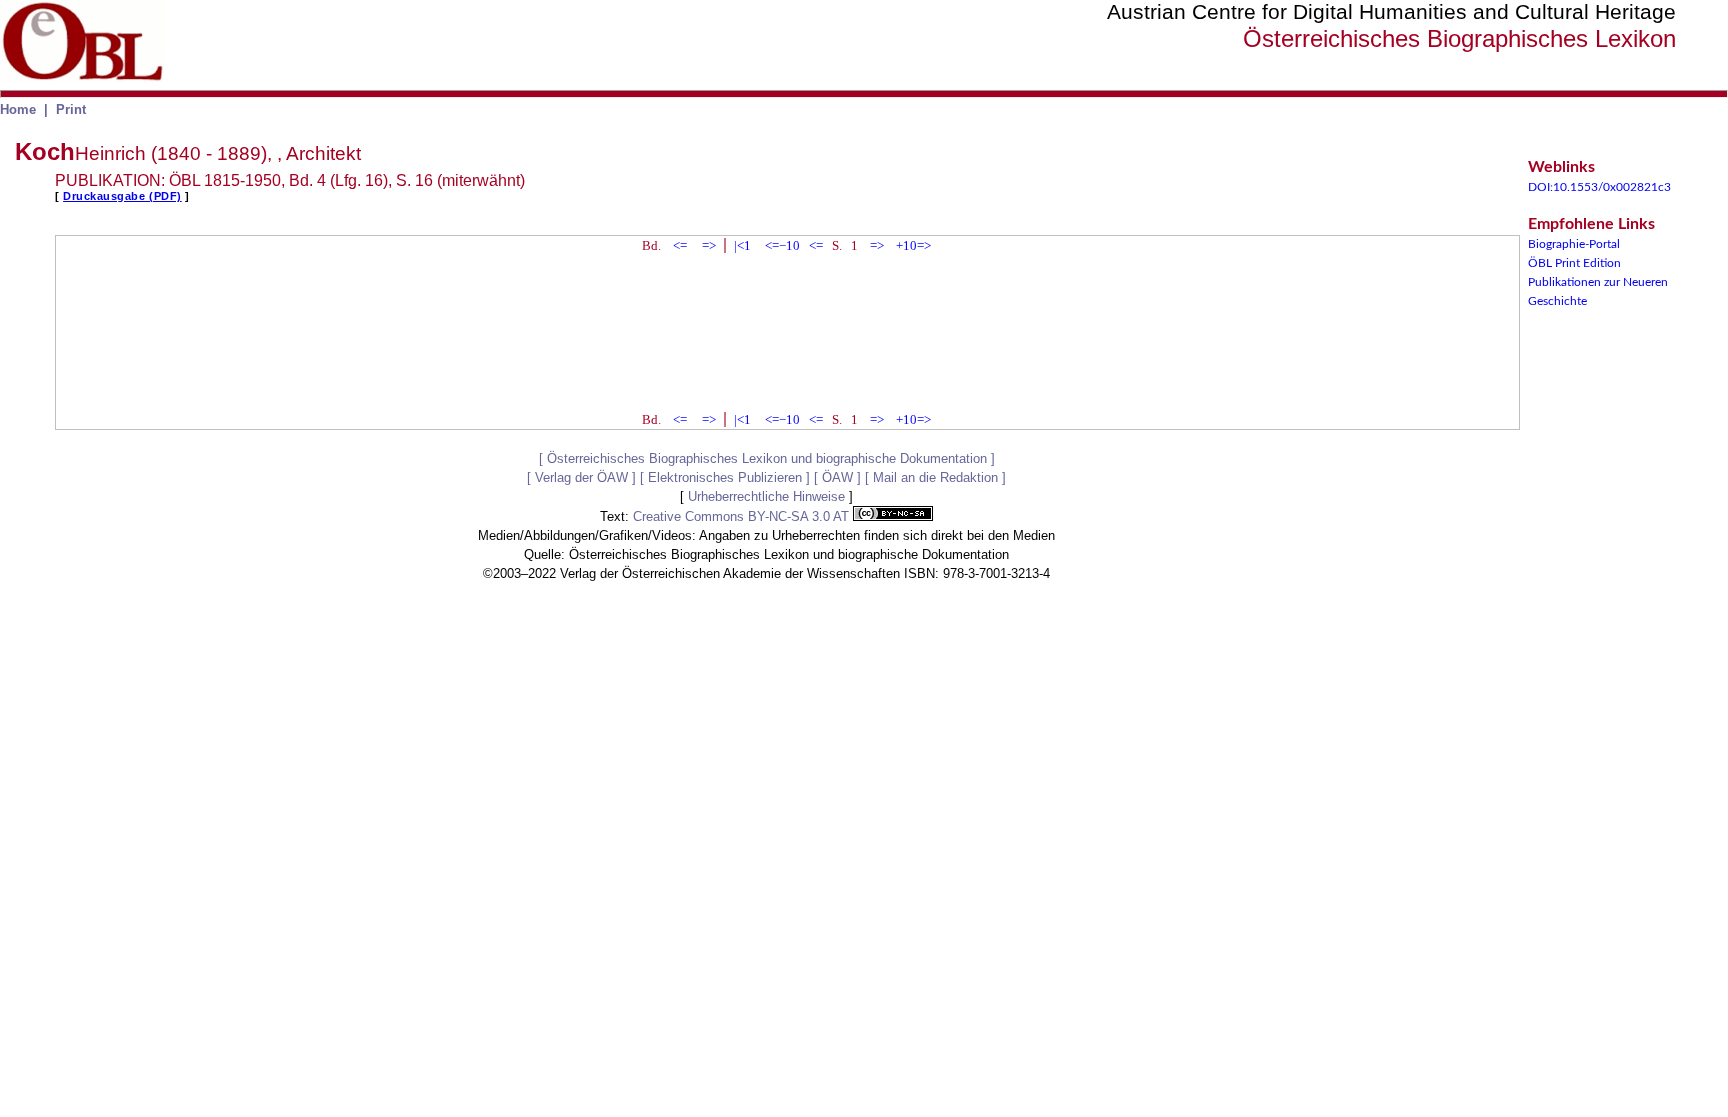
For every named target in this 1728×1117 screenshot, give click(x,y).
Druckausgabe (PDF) (122, 196)
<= (680, 245)
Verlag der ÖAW (581, 477)
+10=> (913, 245)
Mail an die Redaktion (935, 477)
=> (709, 245)
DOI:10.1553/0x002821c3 (1599, 187)
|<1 (742, 245)
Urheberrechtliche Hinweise (766, 496)
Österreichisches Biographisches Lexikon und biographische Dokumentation (767, 458)
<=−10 (782, 245)
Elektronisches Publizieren (725, 477)
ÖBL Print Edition (1574, 263)
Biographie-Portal (1574, 244)
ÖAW (837, 477)
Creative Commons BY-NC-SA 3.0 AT (743, 516)
